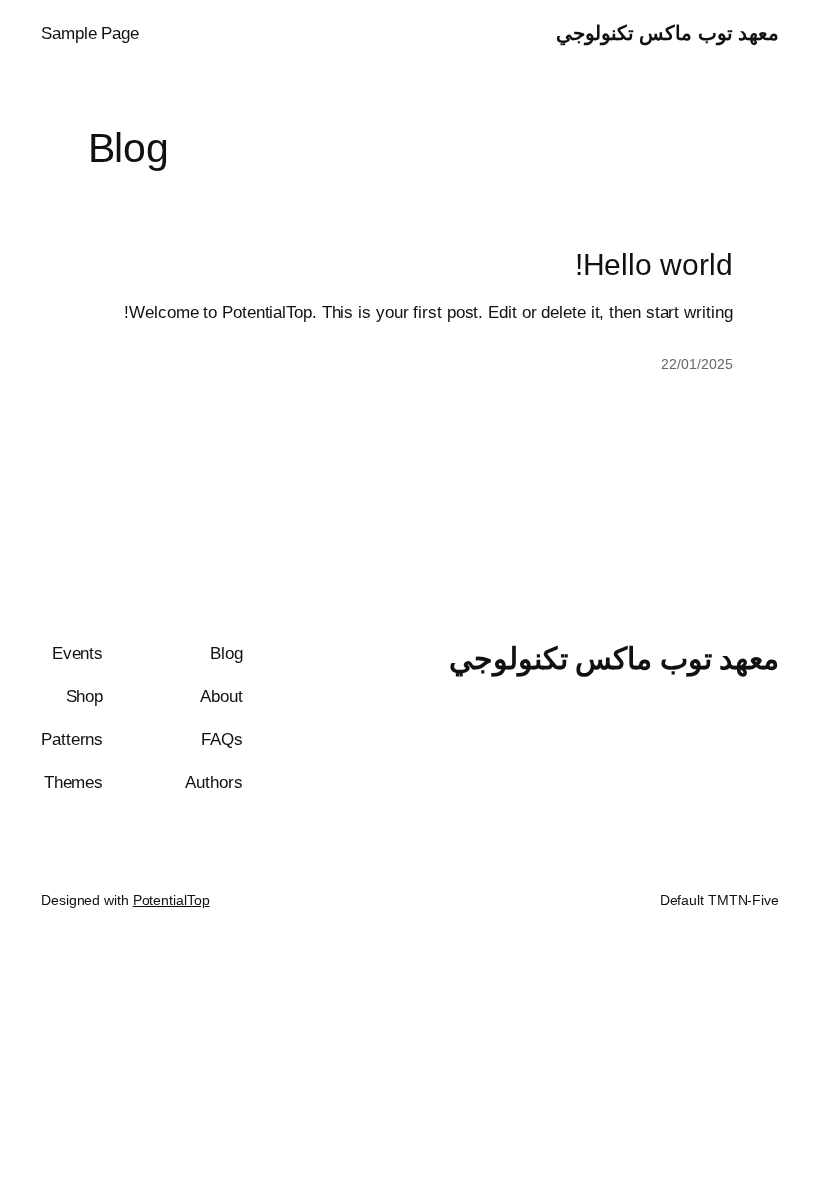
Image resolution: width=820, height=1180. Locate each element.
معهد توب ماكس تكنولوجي (668, 33)
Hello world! (654, 264)
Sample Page (90, 33)
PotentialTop (171, 900)
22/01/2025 (696, 364)
